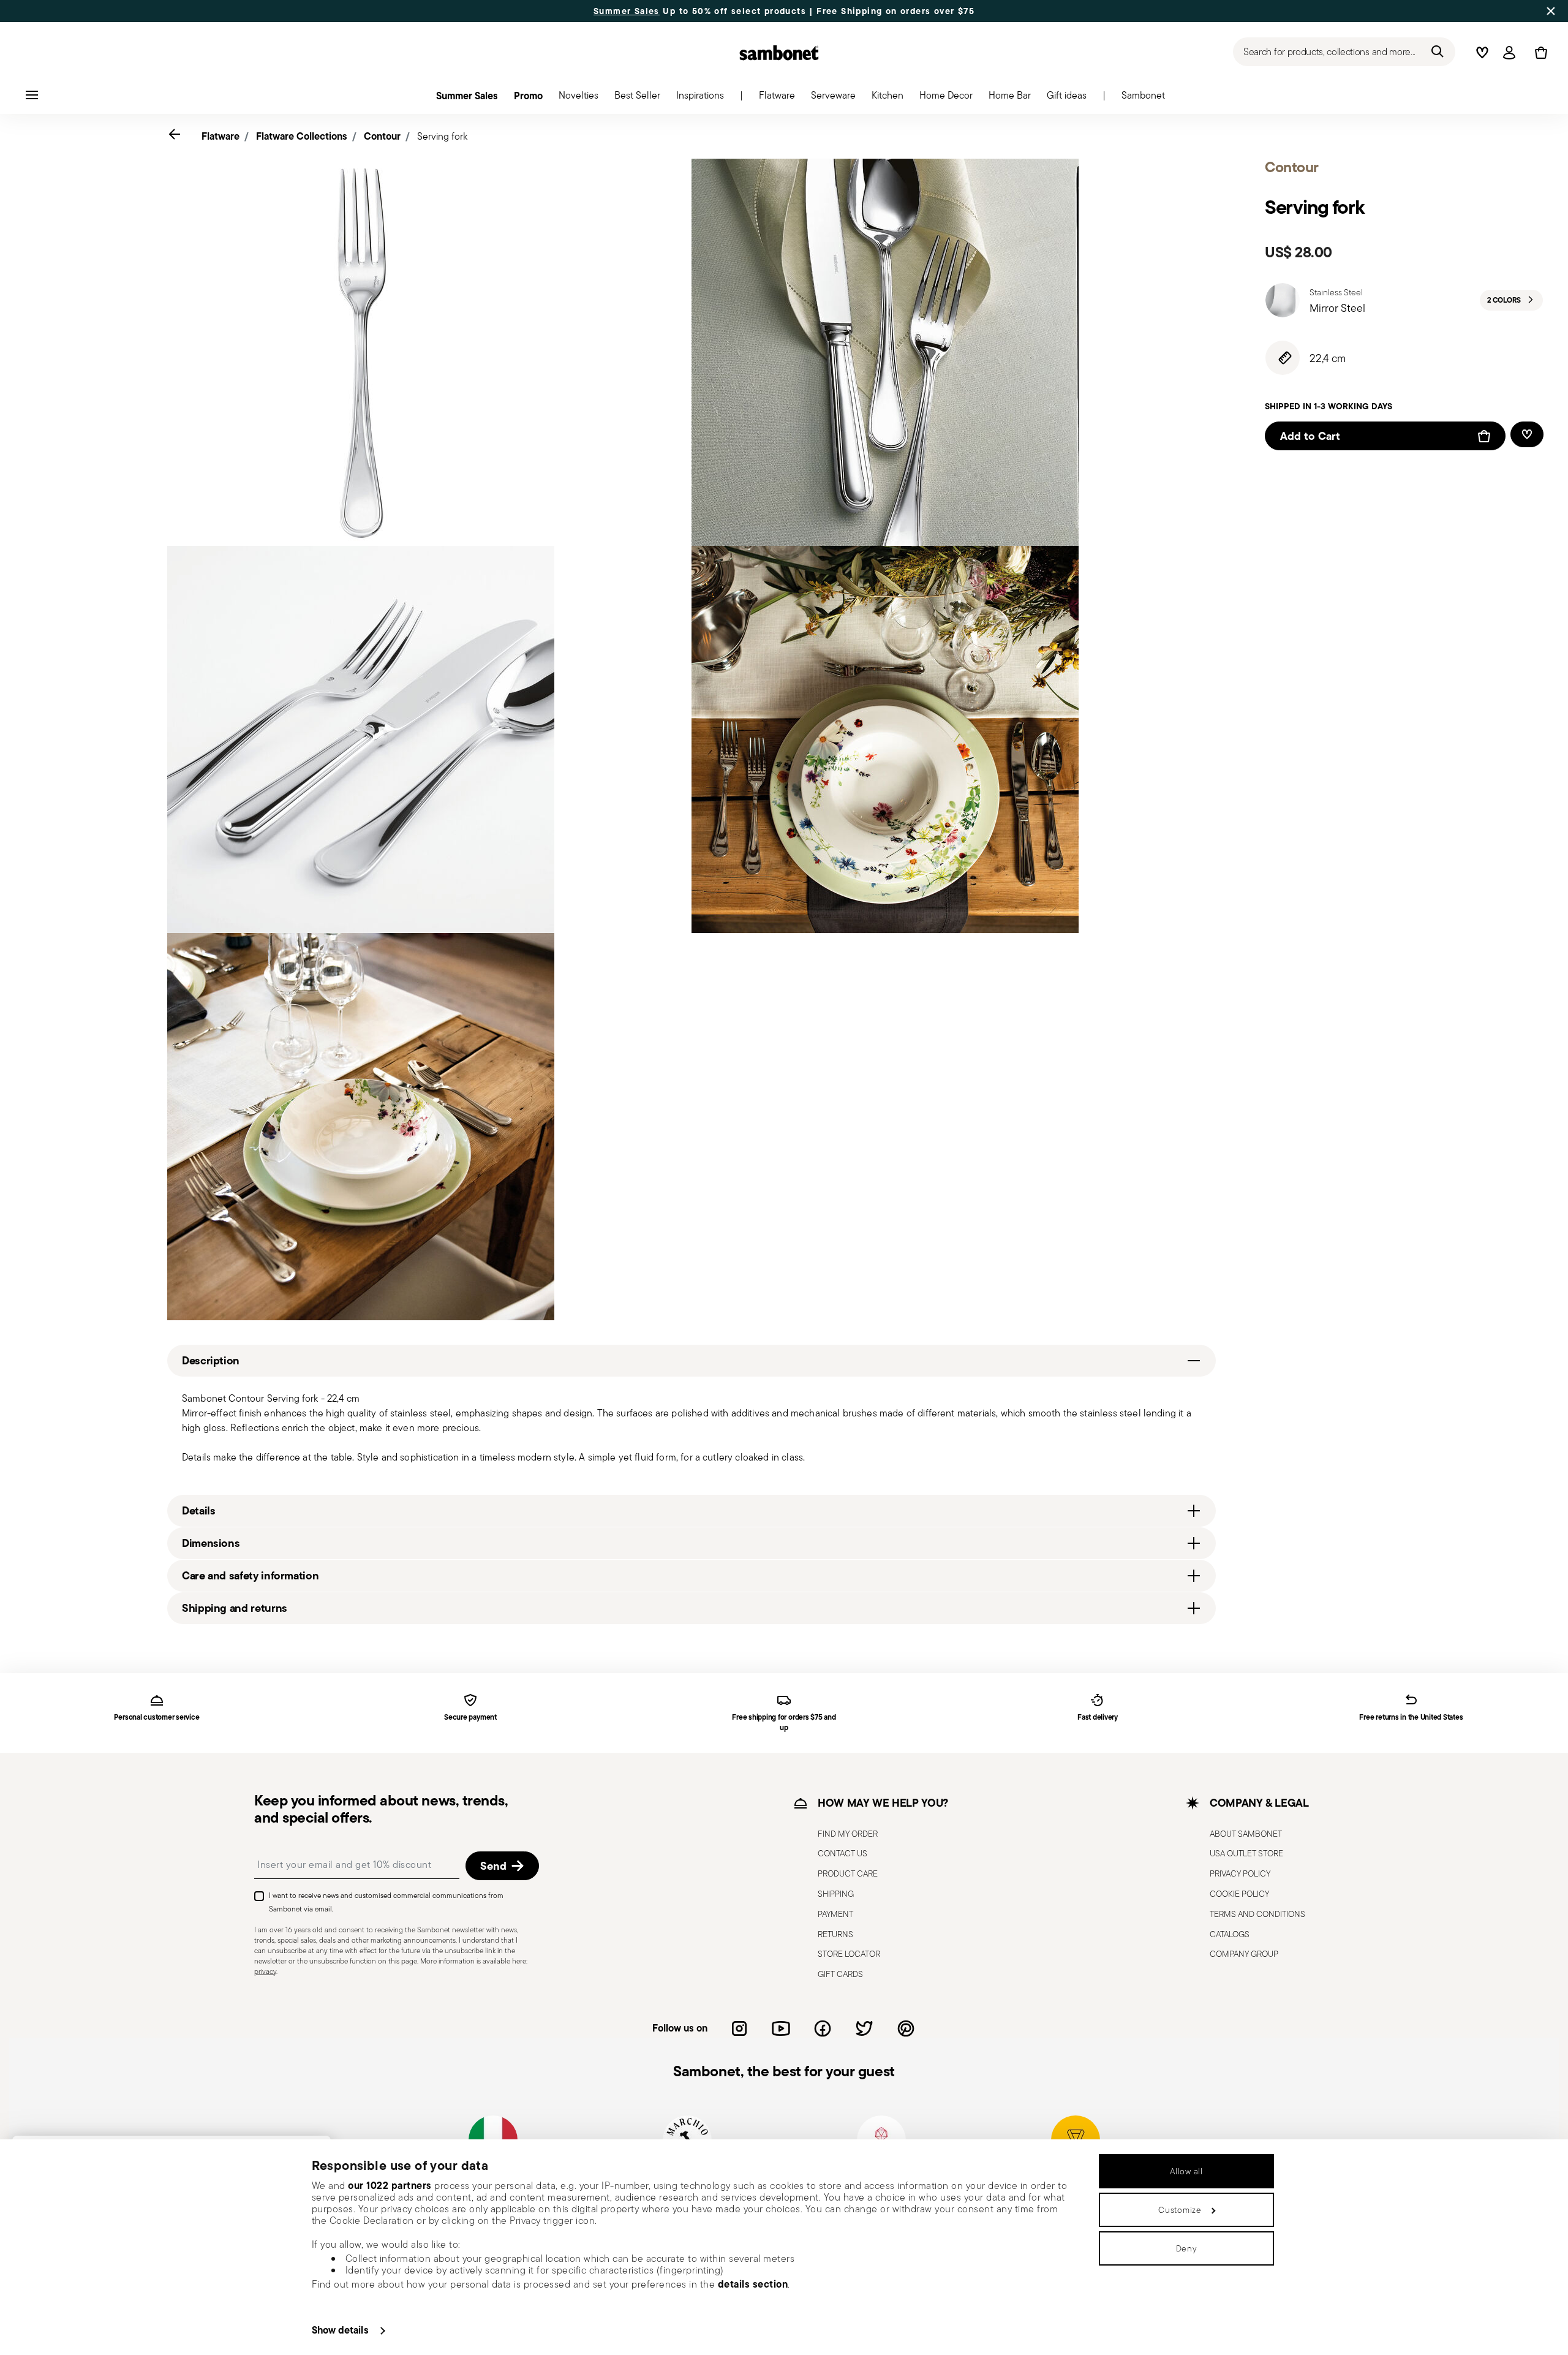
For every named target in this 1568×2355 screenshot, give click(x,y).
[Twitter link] (864, 2028)
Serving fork (442, 136)
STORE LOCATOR (849, 1954)
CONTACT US (842, 1853)
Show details (340, 2330)
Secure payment (470, 1718)
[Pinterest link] (906, 2028)
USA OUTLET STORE (1246, 1853)
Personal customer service (156, 1718)
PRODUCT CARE (848, 1873)
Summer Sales (627, 11)
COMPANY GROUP (1244, 1954)
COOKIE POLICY (1239, 1894)
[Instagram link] (739, 2028)
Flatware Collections (302, 136)
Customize (1180, 2210)
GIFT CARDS (840, 1974)
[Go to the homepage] (779, 53)
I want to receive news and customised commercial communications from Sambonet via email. (386, 1902)
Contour (382, 136)
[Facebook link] (823, 2028)
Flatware (221, 136)
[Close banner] (1551, 11)
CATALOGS (1230, 1934)
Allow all (1186, 2171)
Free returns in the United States (1411, 1718)
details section (753, 2284)
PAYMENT (835, 1914)
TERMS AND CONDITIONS (1257, 1914)
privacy (265, 1971)
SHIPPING (836, 1894)
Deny (1187, 2248)
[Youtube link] (781, 2028)
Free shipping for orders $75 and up (784, 1723)
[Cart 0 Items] (1539, 53)
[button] (777, 99)
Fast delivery (1098, 1718)
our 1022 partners (390, 2185)
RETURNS (835, 1934)
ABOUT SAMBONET (1246, 1834)
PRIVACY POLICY (1240, 1873)
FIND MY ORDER (848, 1834)
